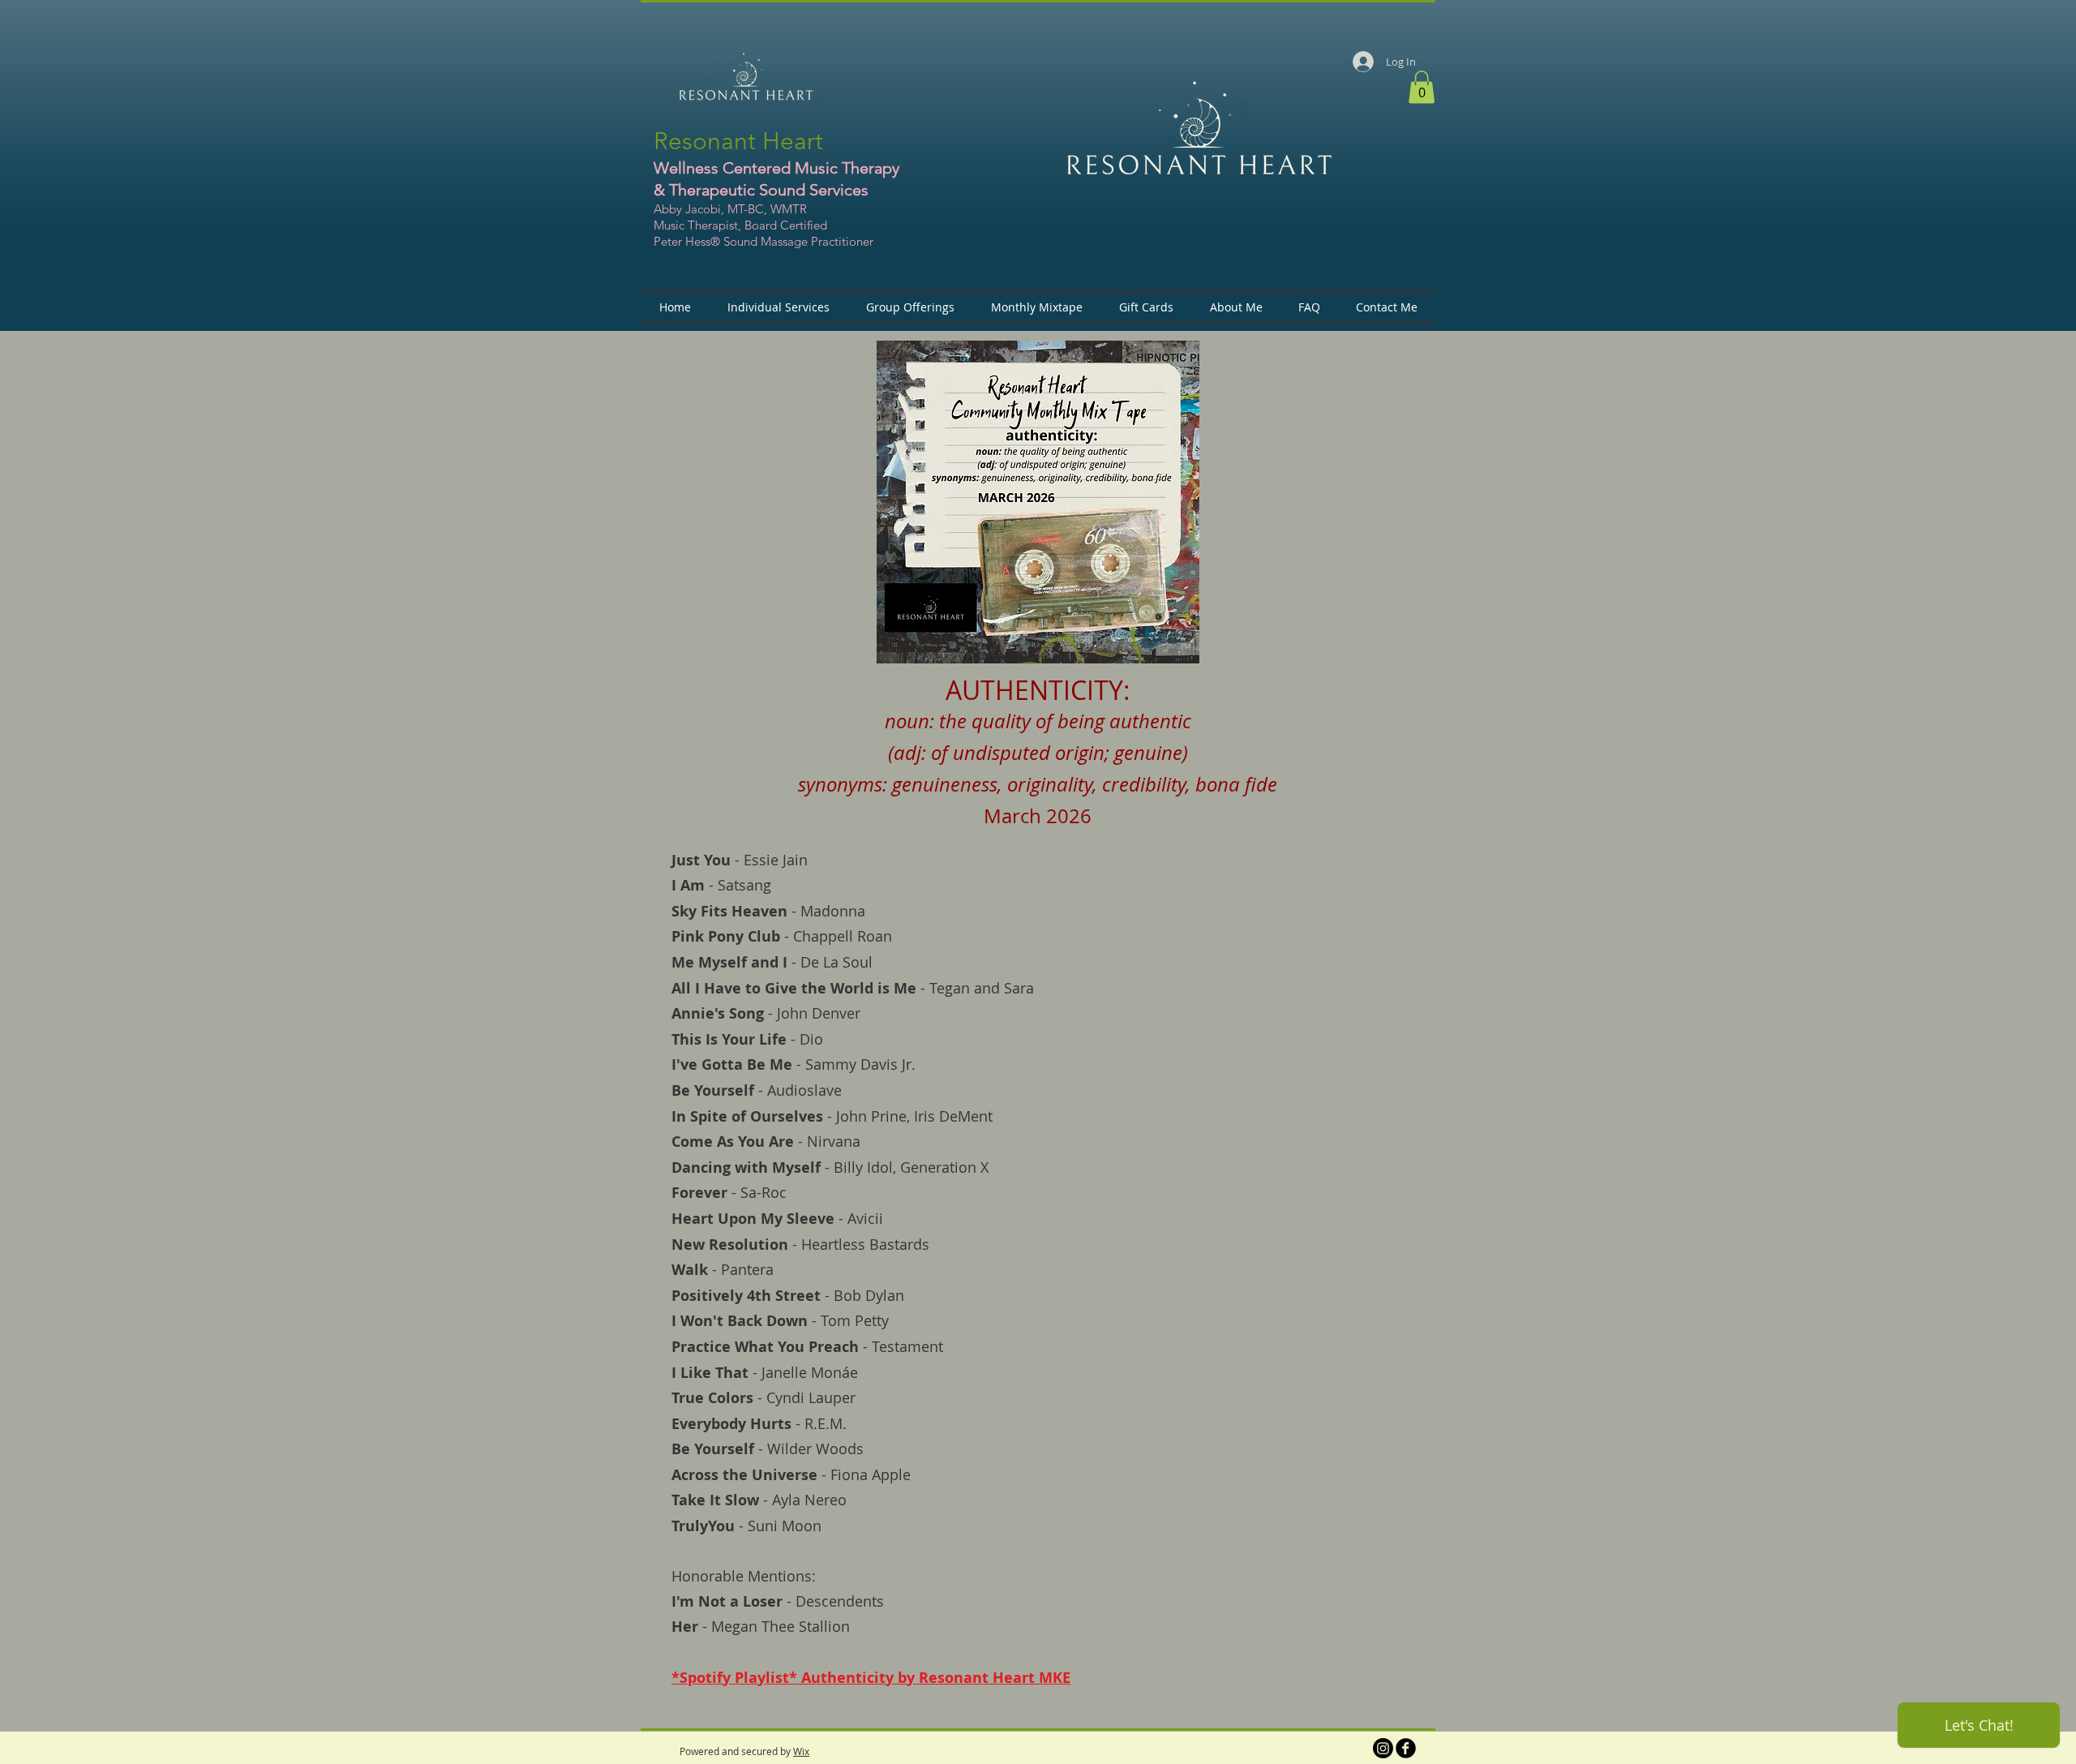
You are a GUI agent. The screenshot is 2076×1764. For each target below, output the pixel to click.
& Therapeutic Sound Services (761, 190)
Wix (801, 1751)
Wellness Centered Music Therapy (776, 168)
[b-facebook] (1406, 1748)
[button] (1422, 87)
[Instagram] (1383, 1748)
